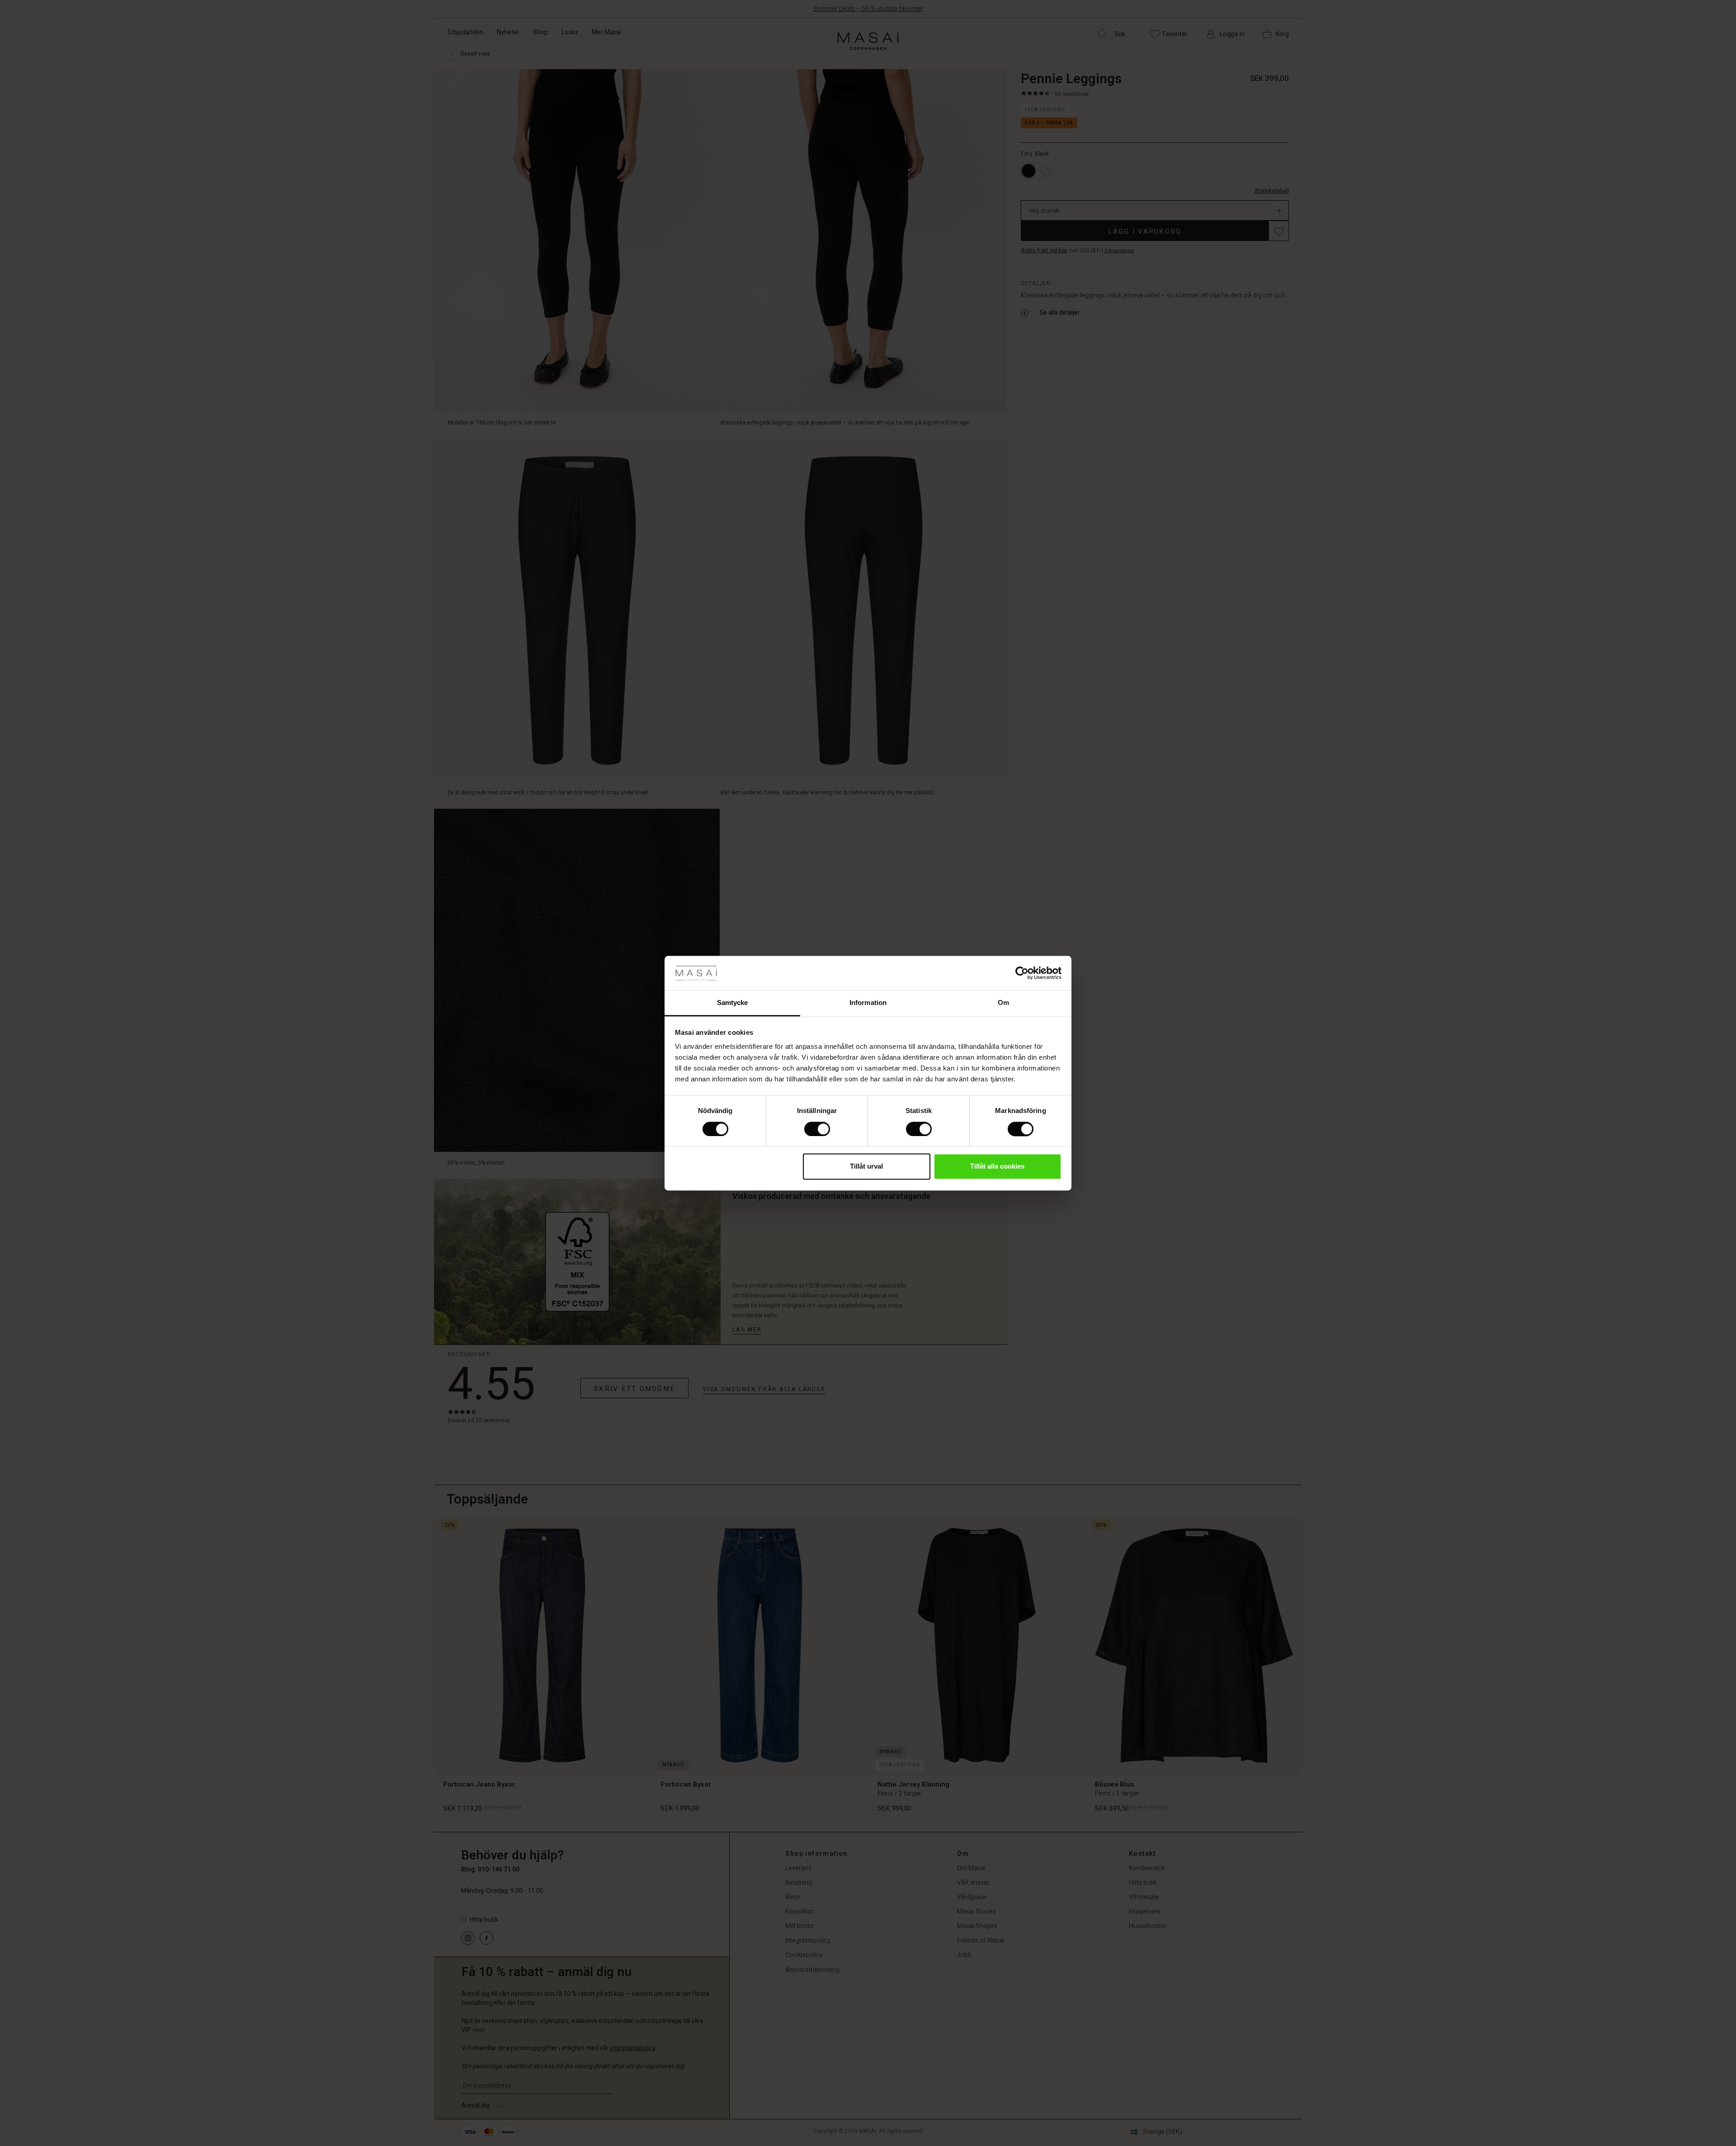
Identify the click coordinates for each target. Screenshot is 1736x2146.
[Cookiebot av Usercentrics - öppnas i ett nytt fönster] (1022, 973)
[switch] (817, 1129)
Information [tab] (868, 1003)
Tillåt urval (866, 1167)
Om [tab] (1003, 1003)
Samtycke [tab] (733, 1003)
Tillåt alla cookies (997, 1167)
